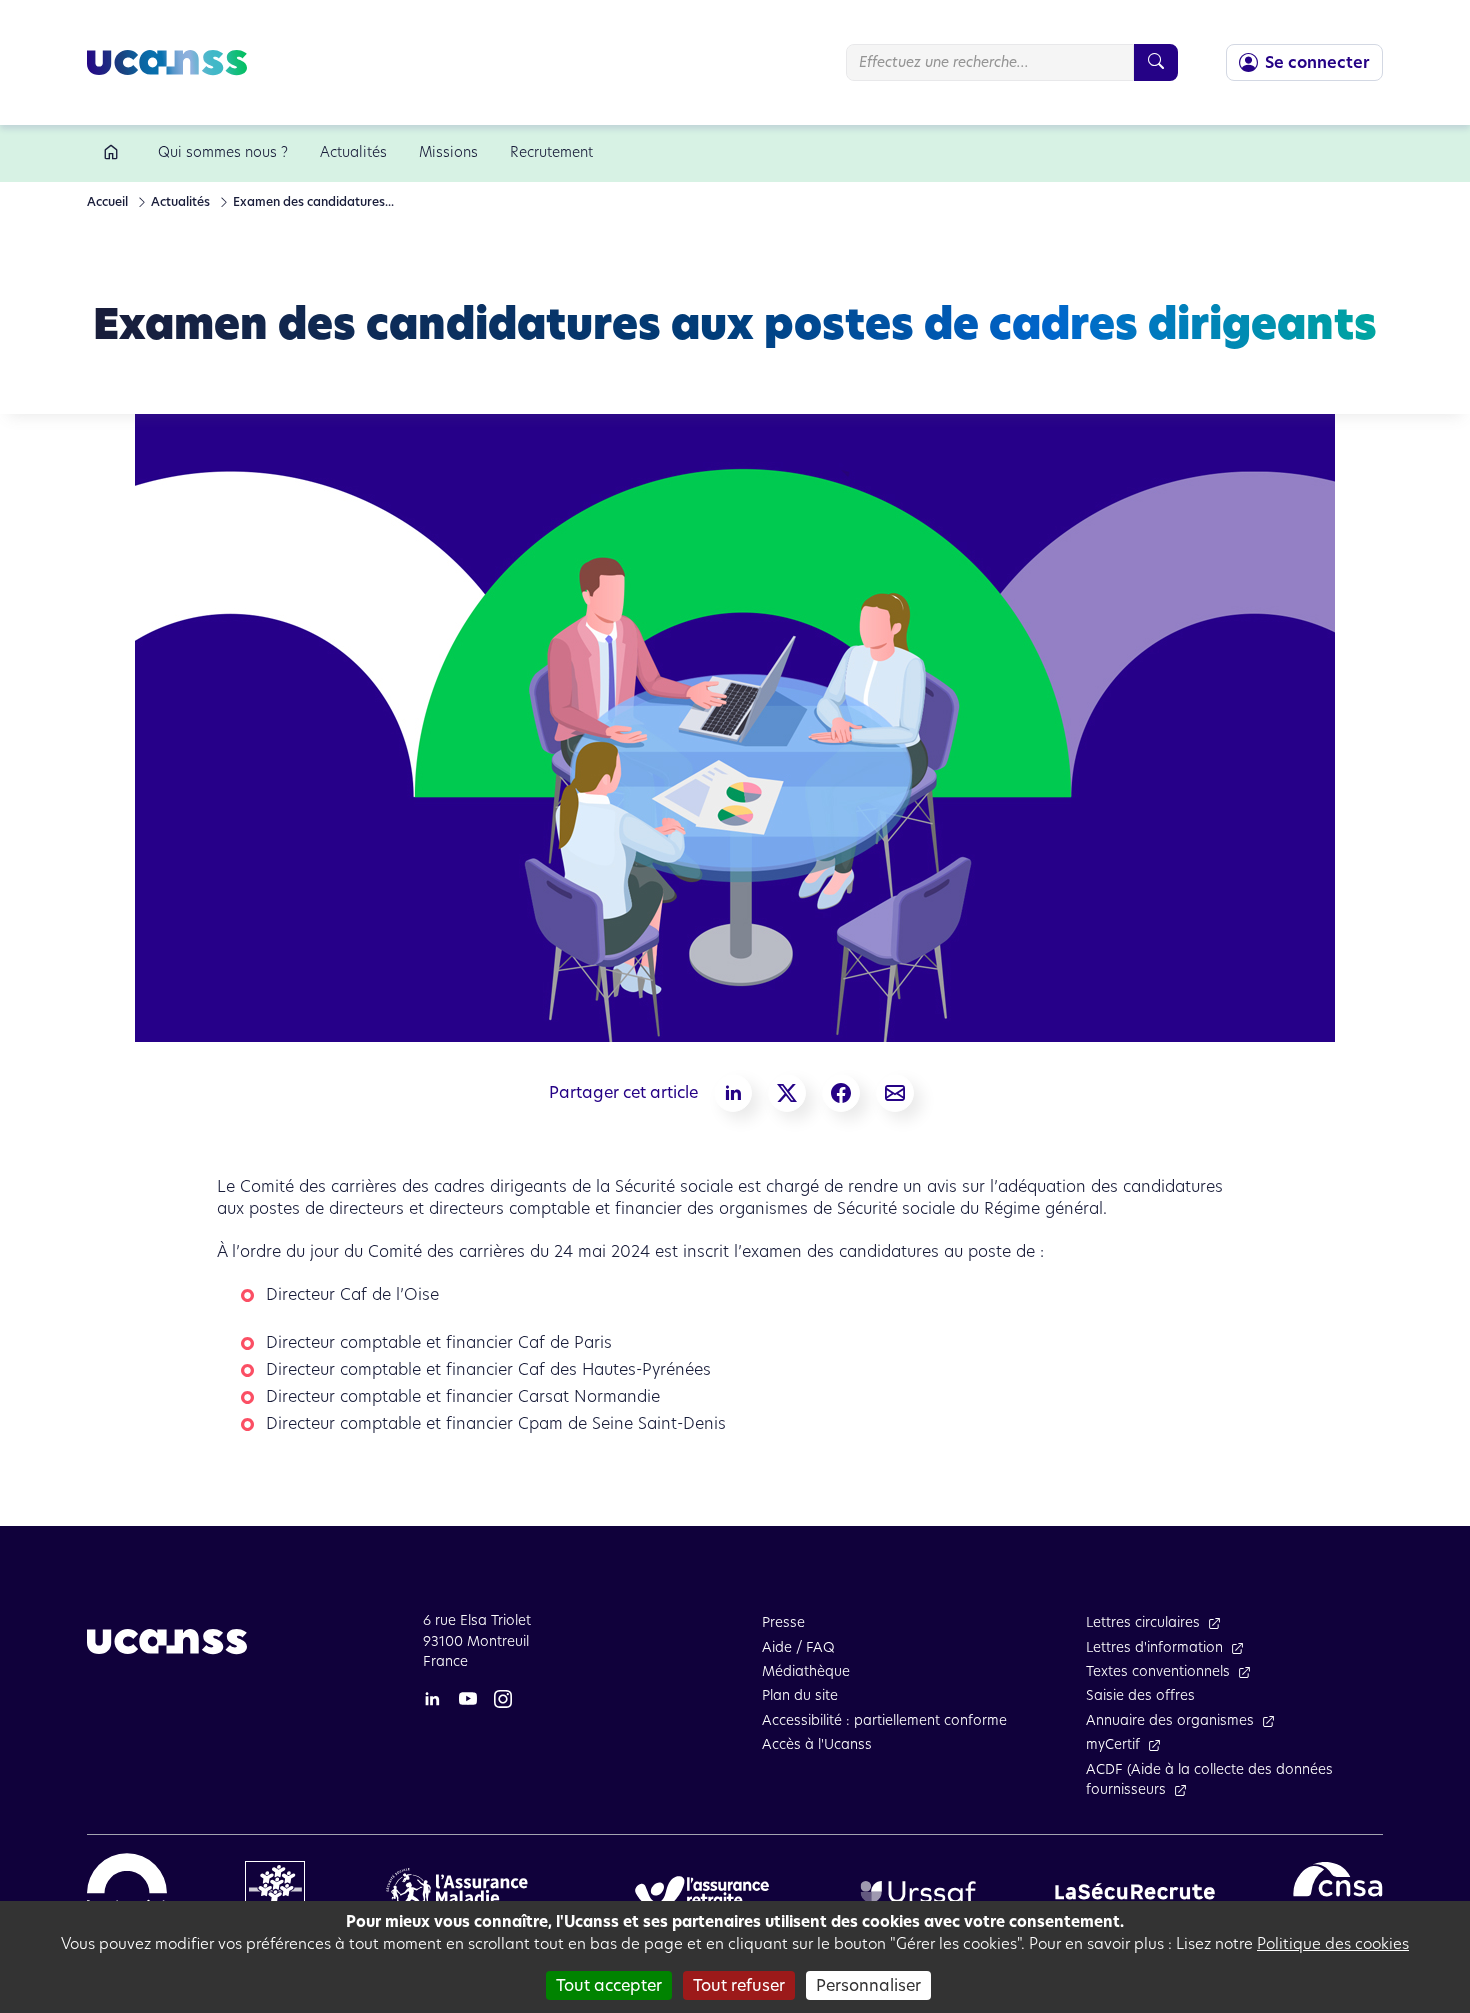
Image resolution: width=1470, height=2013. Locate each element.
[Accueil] (114, 153)
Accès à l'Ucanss (817, 1744)
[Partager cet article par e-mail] (895, 1093)
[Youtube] (468, 1697)
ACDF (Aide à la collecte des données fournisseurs (1209, 1779)
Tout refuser (739, 1985)
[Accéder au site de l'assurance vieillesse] (702, 1890)
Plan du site (800, 1695)
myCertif (1113, 1744)
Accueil (107, 201)
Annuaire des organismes (1170, 1720)
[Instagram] (503, 1697)
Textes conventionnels (1158, 1671)
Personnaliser (868, 1985)
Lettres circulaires (1143, 1622)
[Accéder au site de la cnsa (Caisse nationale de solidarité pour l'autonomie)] (1338, 1890)
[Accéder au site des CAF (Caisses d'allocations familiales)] (275, 1890)
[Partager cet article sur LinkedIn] (733, 1093)
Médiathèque (806, 1671)
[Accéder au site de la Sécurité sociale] (127, 1890)
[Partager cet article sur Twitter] (787, 1093)
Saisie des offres (1140, 1695)
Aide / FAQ (798, 1647)
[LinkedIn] (432, 1697)
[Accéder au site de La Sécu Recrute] (1135, 1890)
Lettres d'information (1154, 1647)
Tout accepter (609, 1985)
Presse (783, 1622)
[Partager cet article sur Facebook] (841, 1093)
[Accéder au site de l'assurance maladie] (464, 1890)
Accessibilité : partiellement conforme (884, 1720)
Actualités (179, 201)
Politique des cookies (1333, 1943)
